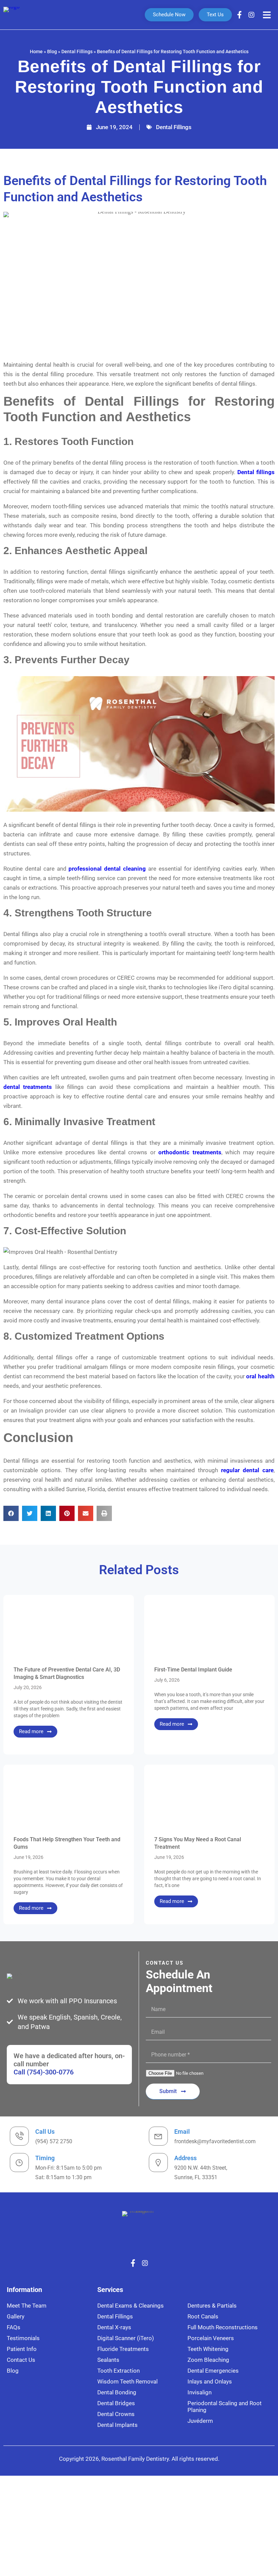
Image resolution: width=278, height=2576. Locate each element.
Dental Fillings (77, 52)
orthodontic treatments (190, 1152)
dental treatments (28, 1087)
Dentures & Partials (212, 2306)
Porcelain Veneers (211, 2338)
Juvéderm (200, 2421)
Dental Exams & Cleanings (131, 2306)
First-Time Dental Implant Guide (193, 1670)
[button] (11, 1513)
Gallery (16, 2316)
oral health (260, 1376)
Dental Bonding (117, 2392)
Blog (52, 52)
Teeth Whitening (208, 2349)
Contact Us (21, 2360)
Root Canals (203, 2316)
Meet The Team (27, 2306)
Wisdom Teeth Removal (127, 2381)
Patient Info (22, 2349)
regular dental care (247, 1470)
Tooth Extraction (118, 2371)
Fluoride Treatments (123, 2349)
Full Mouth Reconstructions (223, 2327)
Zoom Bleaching (208, 2360)
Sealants (108, 2360)
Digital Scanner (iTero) (126, 2338)
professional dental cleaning (107, 869)
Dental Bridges (116, 2403)
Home (36, 52)
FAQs (14, 2327)
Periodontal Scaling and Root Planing (225, 2407)
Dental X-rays (114, 2327)
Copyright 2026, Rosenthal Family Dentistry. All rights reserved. (139, 2459)
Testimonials (23, 2338)
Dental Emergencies (213, 2371)
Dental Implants (117, 2425)
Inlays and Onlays (210, 2381)
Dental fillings (256, 472)
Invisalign (200, 2392)
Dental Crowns (116, 2414)
